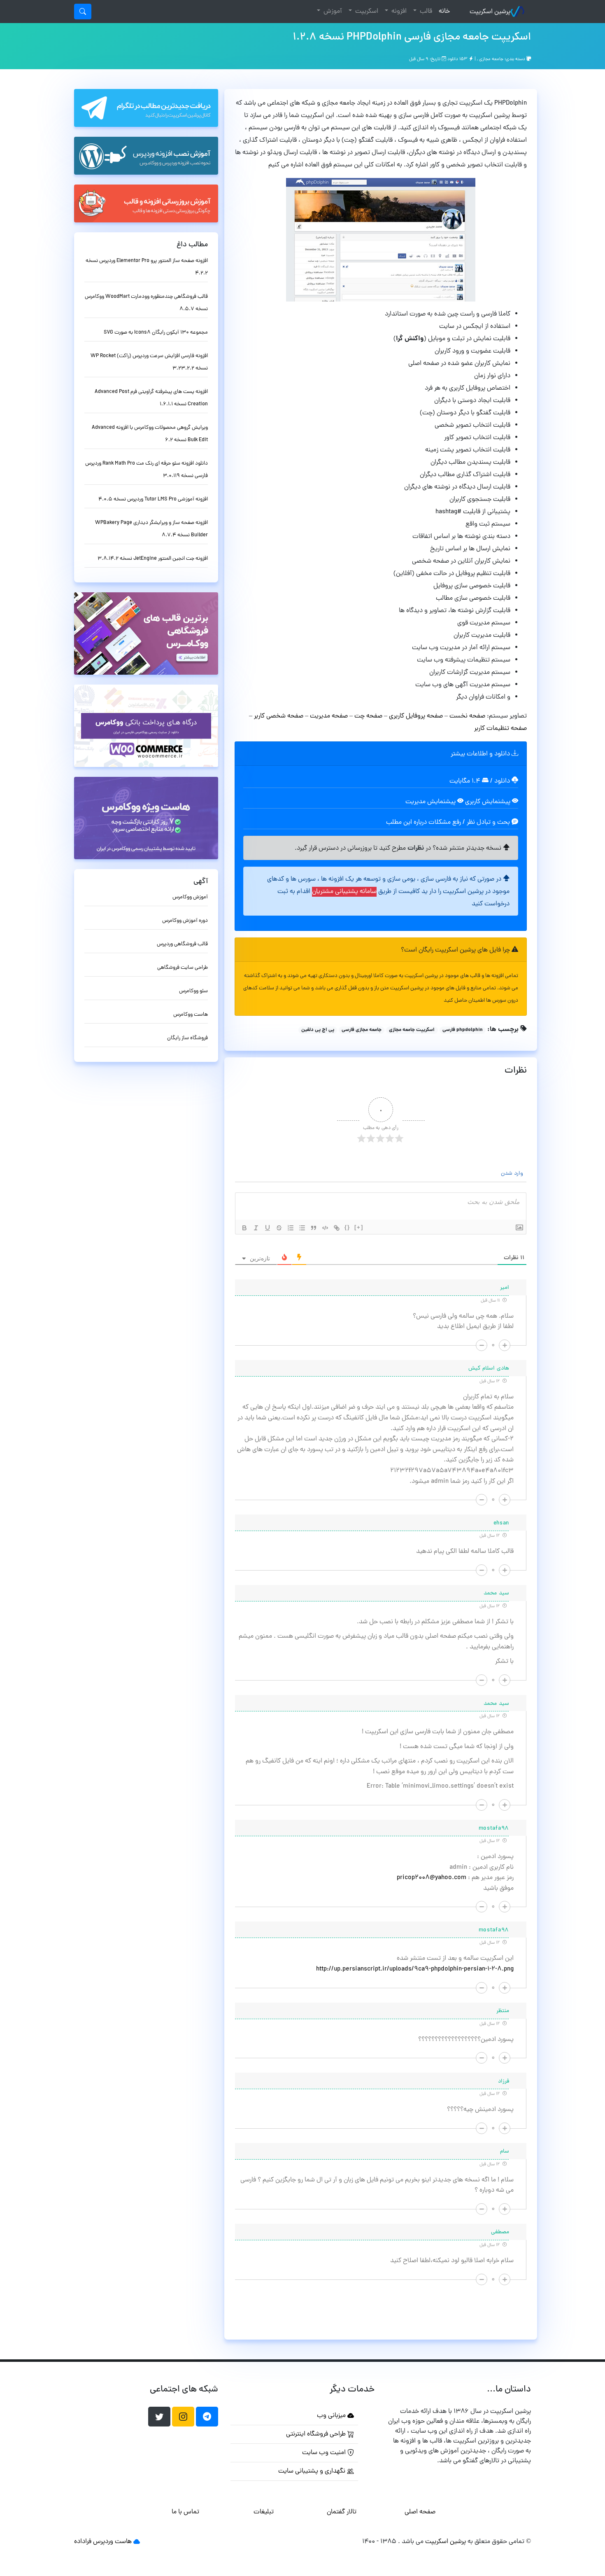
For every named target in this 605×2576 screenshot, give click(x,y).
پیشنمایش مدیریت (431, 802)
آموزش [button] (332, 12)
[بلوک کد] (325, 1228)
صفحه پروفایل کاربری (416, 716)
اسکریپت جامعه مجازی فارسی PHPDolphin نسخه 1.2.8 (412, 37)
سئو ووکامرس (193, 991)
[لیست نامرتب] (302, 1228)
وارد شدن (513, 1174)
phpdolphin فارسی (463, 1030)
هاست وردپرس (112, 2542)
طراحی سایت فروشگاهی (183, 968)
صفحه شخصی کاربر (279, 716)
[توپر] (244, 1228)
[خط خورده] (279, 1228)
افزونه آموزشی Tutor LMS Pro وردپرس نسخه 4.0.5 (153, 499)
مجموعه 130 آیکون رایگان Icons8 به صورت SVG (156, 333)
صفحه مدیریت (329, 716)
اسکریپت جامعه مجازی (412, 1030)
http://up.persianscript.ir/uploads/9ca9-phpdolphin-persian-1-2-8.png (415, 1969)
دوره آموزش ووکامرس (185, 921)
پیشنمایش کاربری (489, 802)
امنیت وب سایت (325, 2453)
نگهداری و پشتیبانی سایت (313, 2471)
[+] (359, 1227)
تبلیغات (264, 2512)
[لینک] (337, 1228)
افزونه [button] (398, 12)
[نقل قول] (314, 1228)
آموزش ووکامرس (190, 897)
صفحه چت (368, 716)
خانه (443, 11)
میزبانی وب (332, 2416)
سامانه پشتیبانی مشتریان (344, 892)
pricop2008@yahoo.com (432, 1878)
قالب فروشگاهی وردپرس (182, 944)
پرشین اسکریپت (490, 12)
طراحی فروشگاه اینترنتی (317, 2434)
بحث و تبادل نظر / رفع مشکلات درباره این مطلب (449, 823)
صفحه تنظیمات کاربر (500, 729)
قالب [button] (425, 12)
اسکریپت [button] (366, 12)
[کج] (256, 1228)
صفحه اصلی (420, 2512)
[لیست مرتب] (291, 1228)
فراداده (83, 2542)
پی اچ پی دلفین (318, 1030)
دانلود (503, 781)
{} (347, 1227)
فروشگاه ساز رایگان (187, 1038)
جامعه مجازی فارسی (362, 1030)
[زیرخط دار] (268, 1228)
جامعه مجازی (491, 59)
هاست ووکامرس (191, 1015)
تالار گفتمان (342, 2512)
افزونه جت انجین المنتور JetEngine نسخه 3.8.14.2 (153, 559)
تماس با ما (185, 2512)
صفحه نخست (468, 716)
